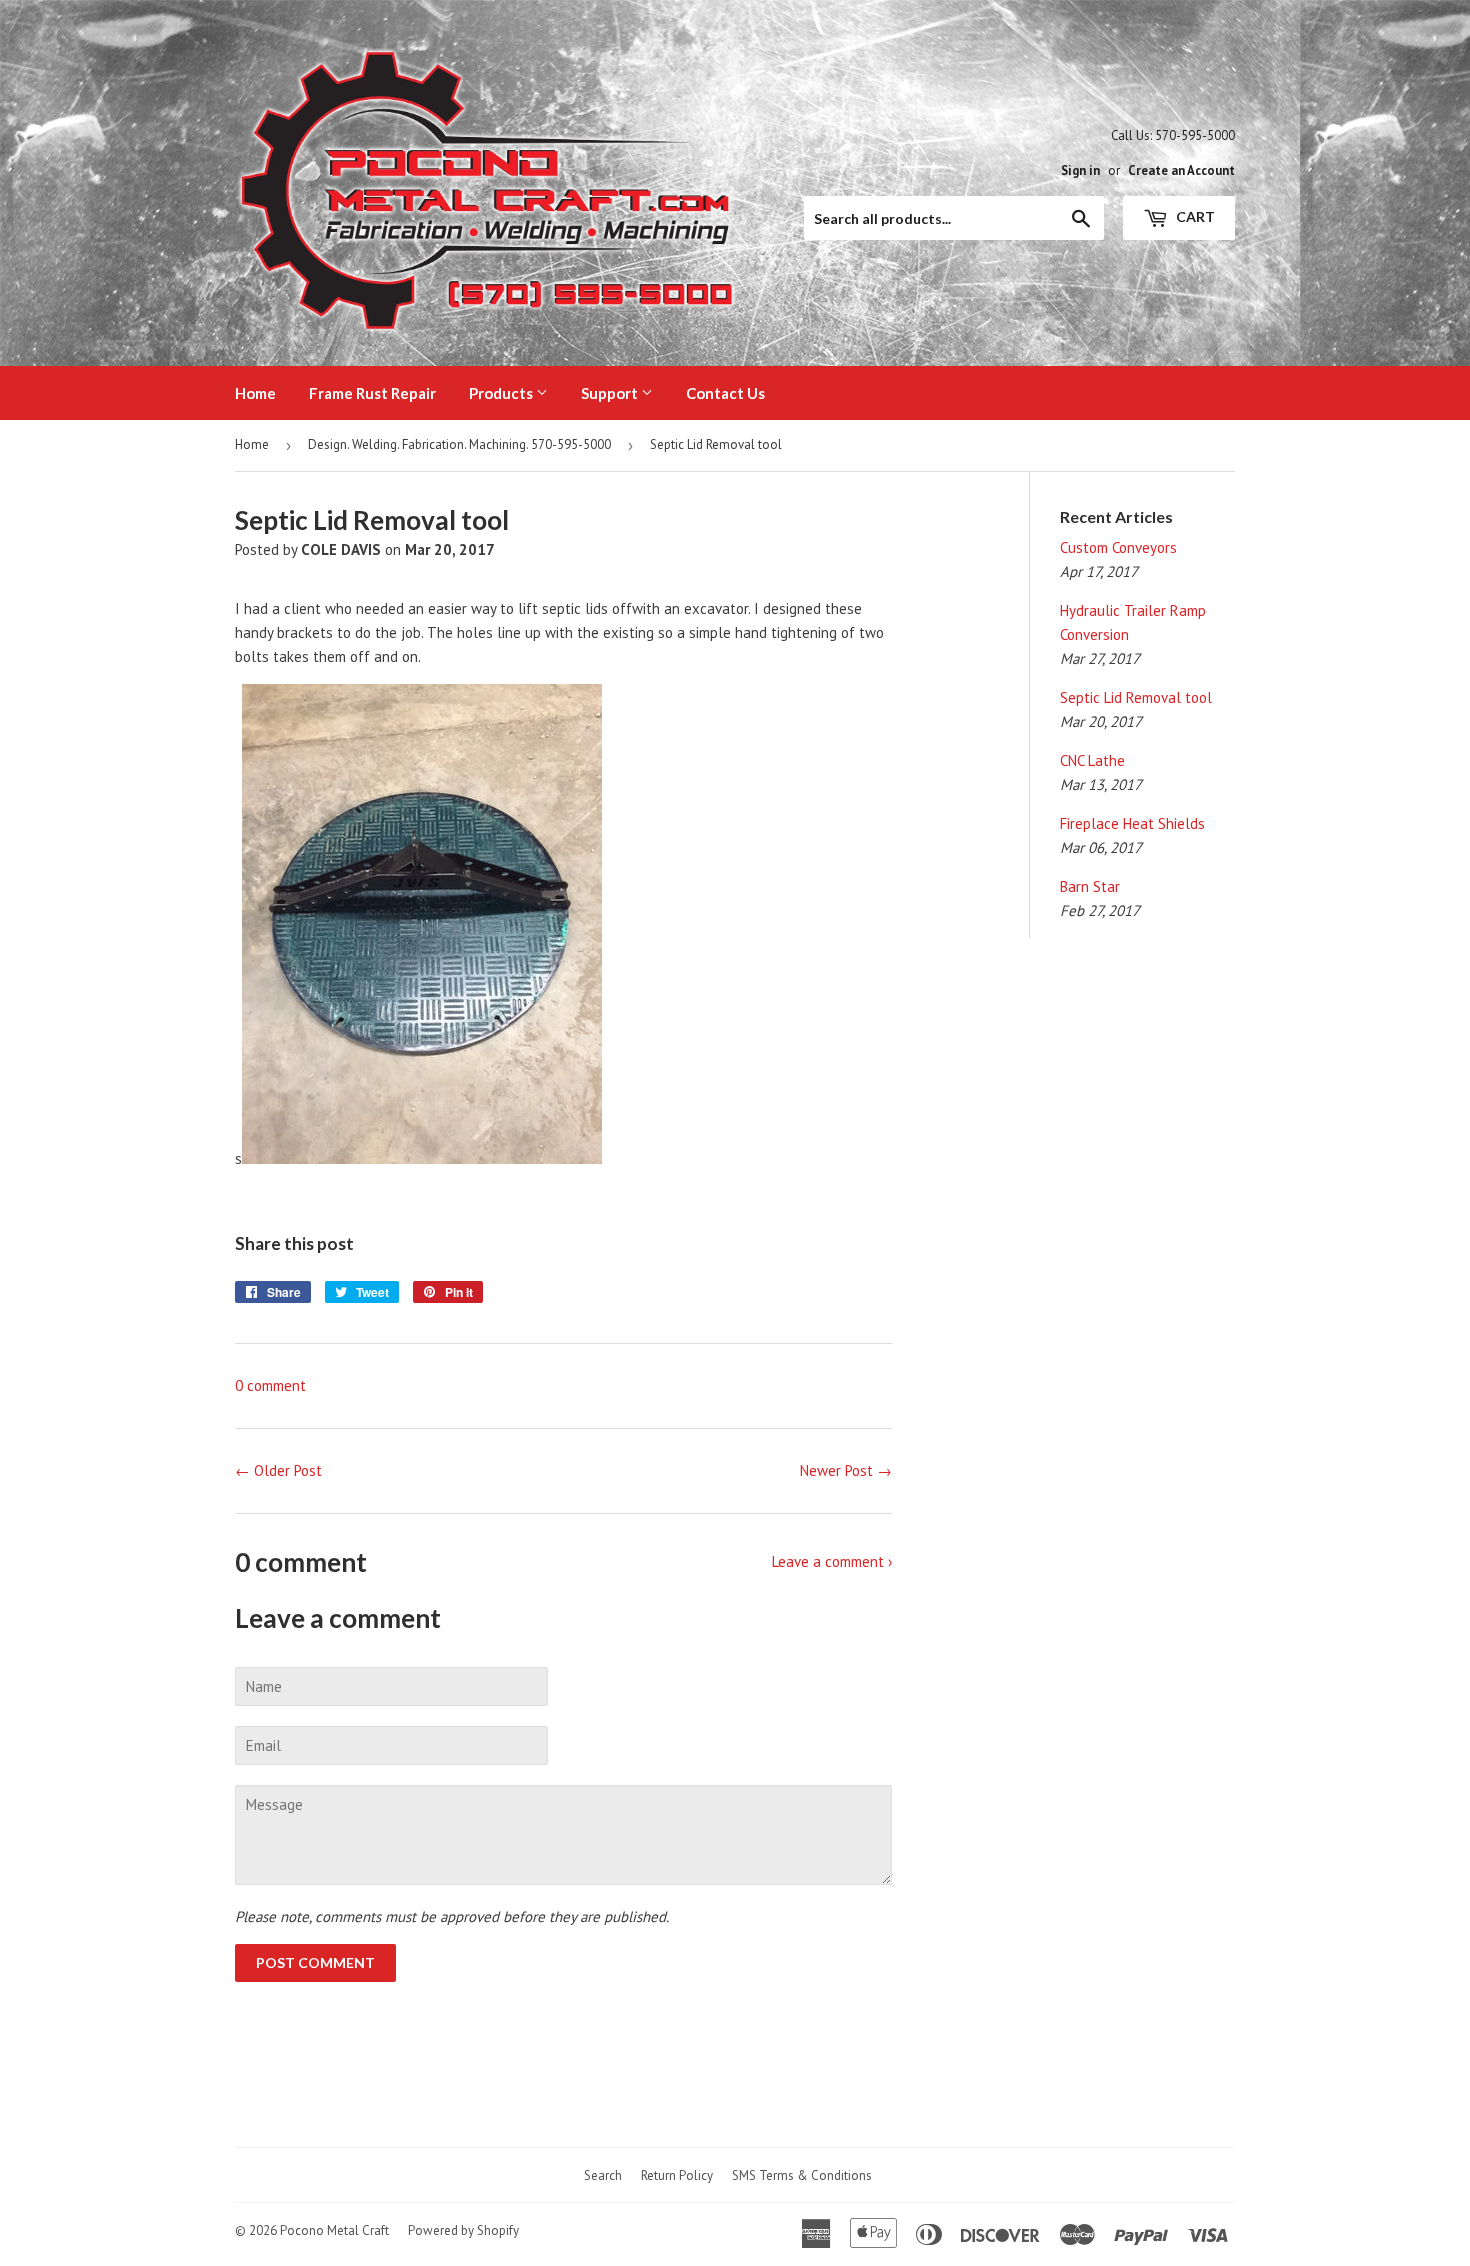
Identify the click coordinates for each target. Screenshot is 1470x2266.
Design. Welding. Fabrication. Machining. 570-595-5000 (459, 444)
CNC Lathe (1092, 760)
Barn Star (1090, 886)
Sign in (1080, 170)
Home (255, 393)
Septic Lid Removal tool (1136, 697)
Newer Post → (846, 1470)
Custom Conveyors (1118, 547)
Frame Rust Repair (372, 393)
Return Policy (677, 2175)
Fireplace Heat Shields (1132, 823)
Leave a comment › (832, 1561)
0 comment (270, 1385)
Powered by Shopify (463, 2230)
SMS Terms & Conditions (802, 2175)
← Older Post (278, 1470)
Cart (1194, 216)
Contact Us (725, 393)
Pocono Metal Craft (334, 2230)
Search (603, 2175)
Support (611, 393)
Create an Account (1181, 170)
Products (502, 393)
